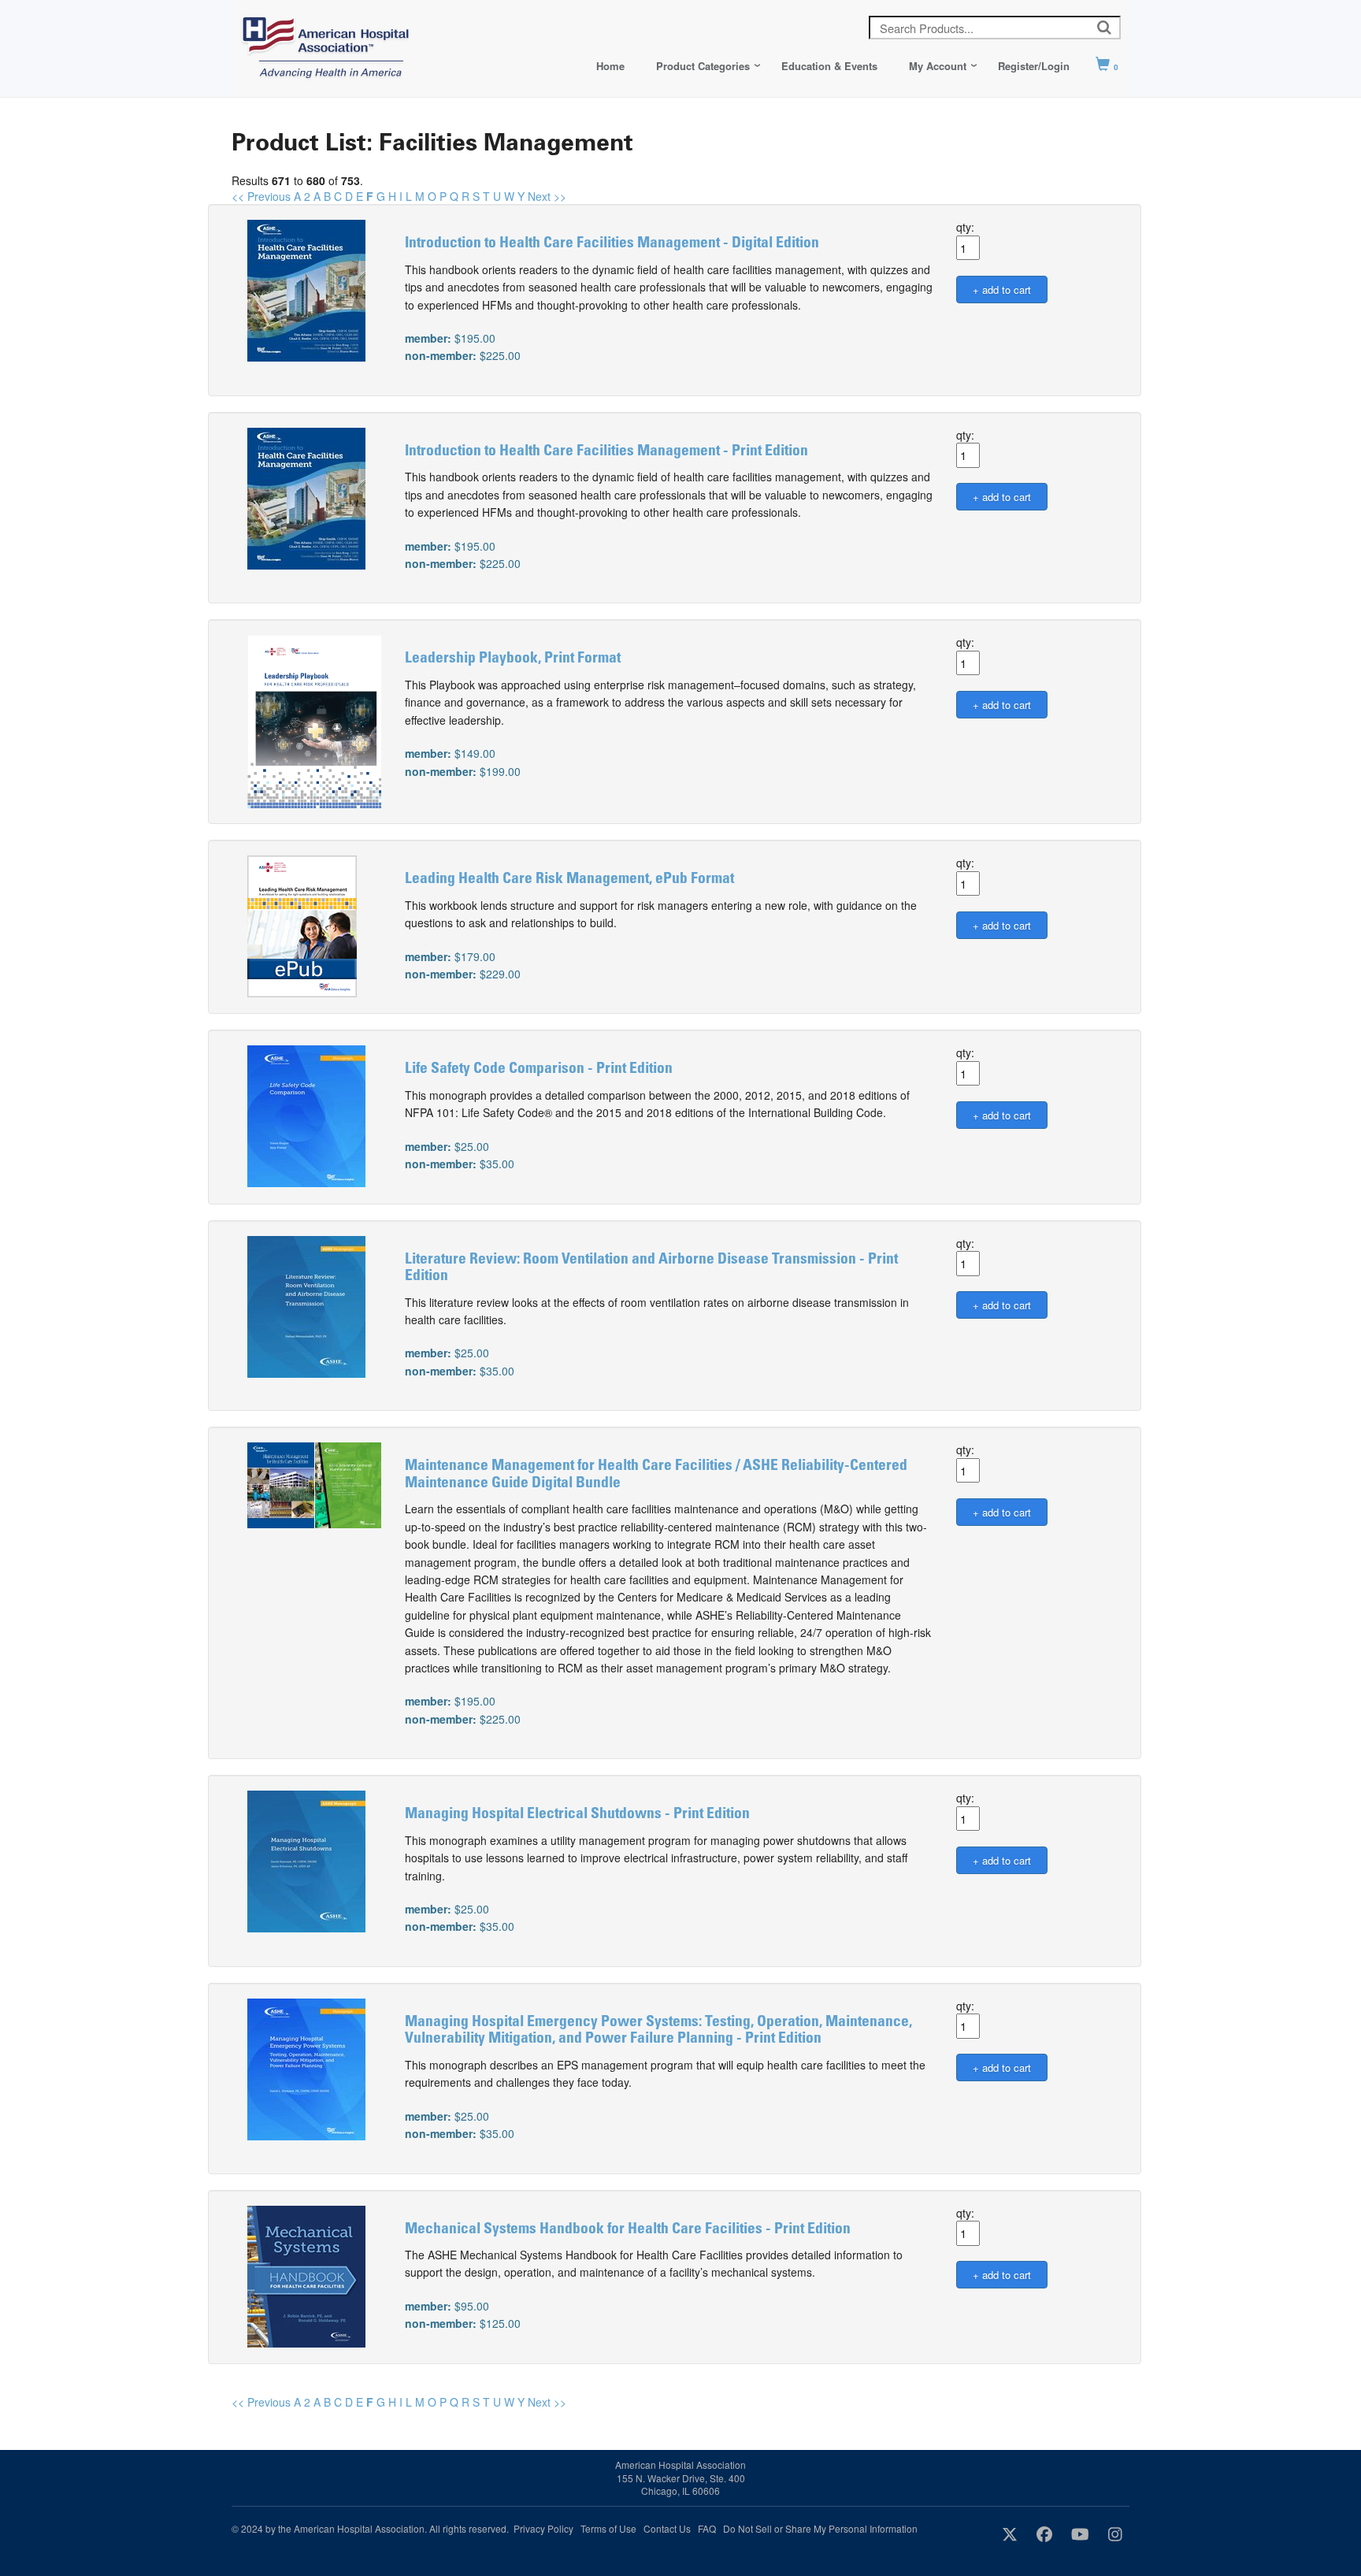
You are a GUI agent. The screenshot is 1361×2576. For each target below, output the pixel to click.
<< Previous (261, 196)
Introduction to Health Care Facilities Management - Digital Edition (612, 244)
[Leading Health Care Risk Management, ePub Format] (302, 925)
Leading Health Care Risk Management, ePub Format (569, 880)
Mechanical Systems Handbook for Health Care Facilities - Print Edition (628, 2230)
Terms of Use (608, 2528)
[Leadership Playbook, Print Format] (314, 720)
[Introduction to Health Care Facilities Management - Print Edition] (306, 496)
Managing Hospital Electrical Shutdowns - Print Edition (577, 1815)
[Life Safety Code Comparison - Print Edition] (306, 1115)
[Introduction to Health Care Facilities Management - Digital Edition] (306, 289)
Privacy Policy (543, 2528)
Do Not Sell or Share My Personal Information (820, 2528)
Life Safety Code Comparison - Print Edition (539, 1069)
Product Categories (703, 66)
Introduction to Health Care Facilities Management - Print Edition (606, 452)
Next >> (547, 196)
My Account (938, 66)
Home (610, 66)
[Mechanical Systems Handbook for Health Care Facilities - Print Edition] (306, 2274)
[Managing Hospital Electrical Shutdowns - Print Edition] (306, 1860)
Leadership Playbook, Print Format (513, 659)
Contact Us (667, 2528)
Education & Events (829, 66)
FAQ (707, 2528)
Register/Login (1034, 66)
